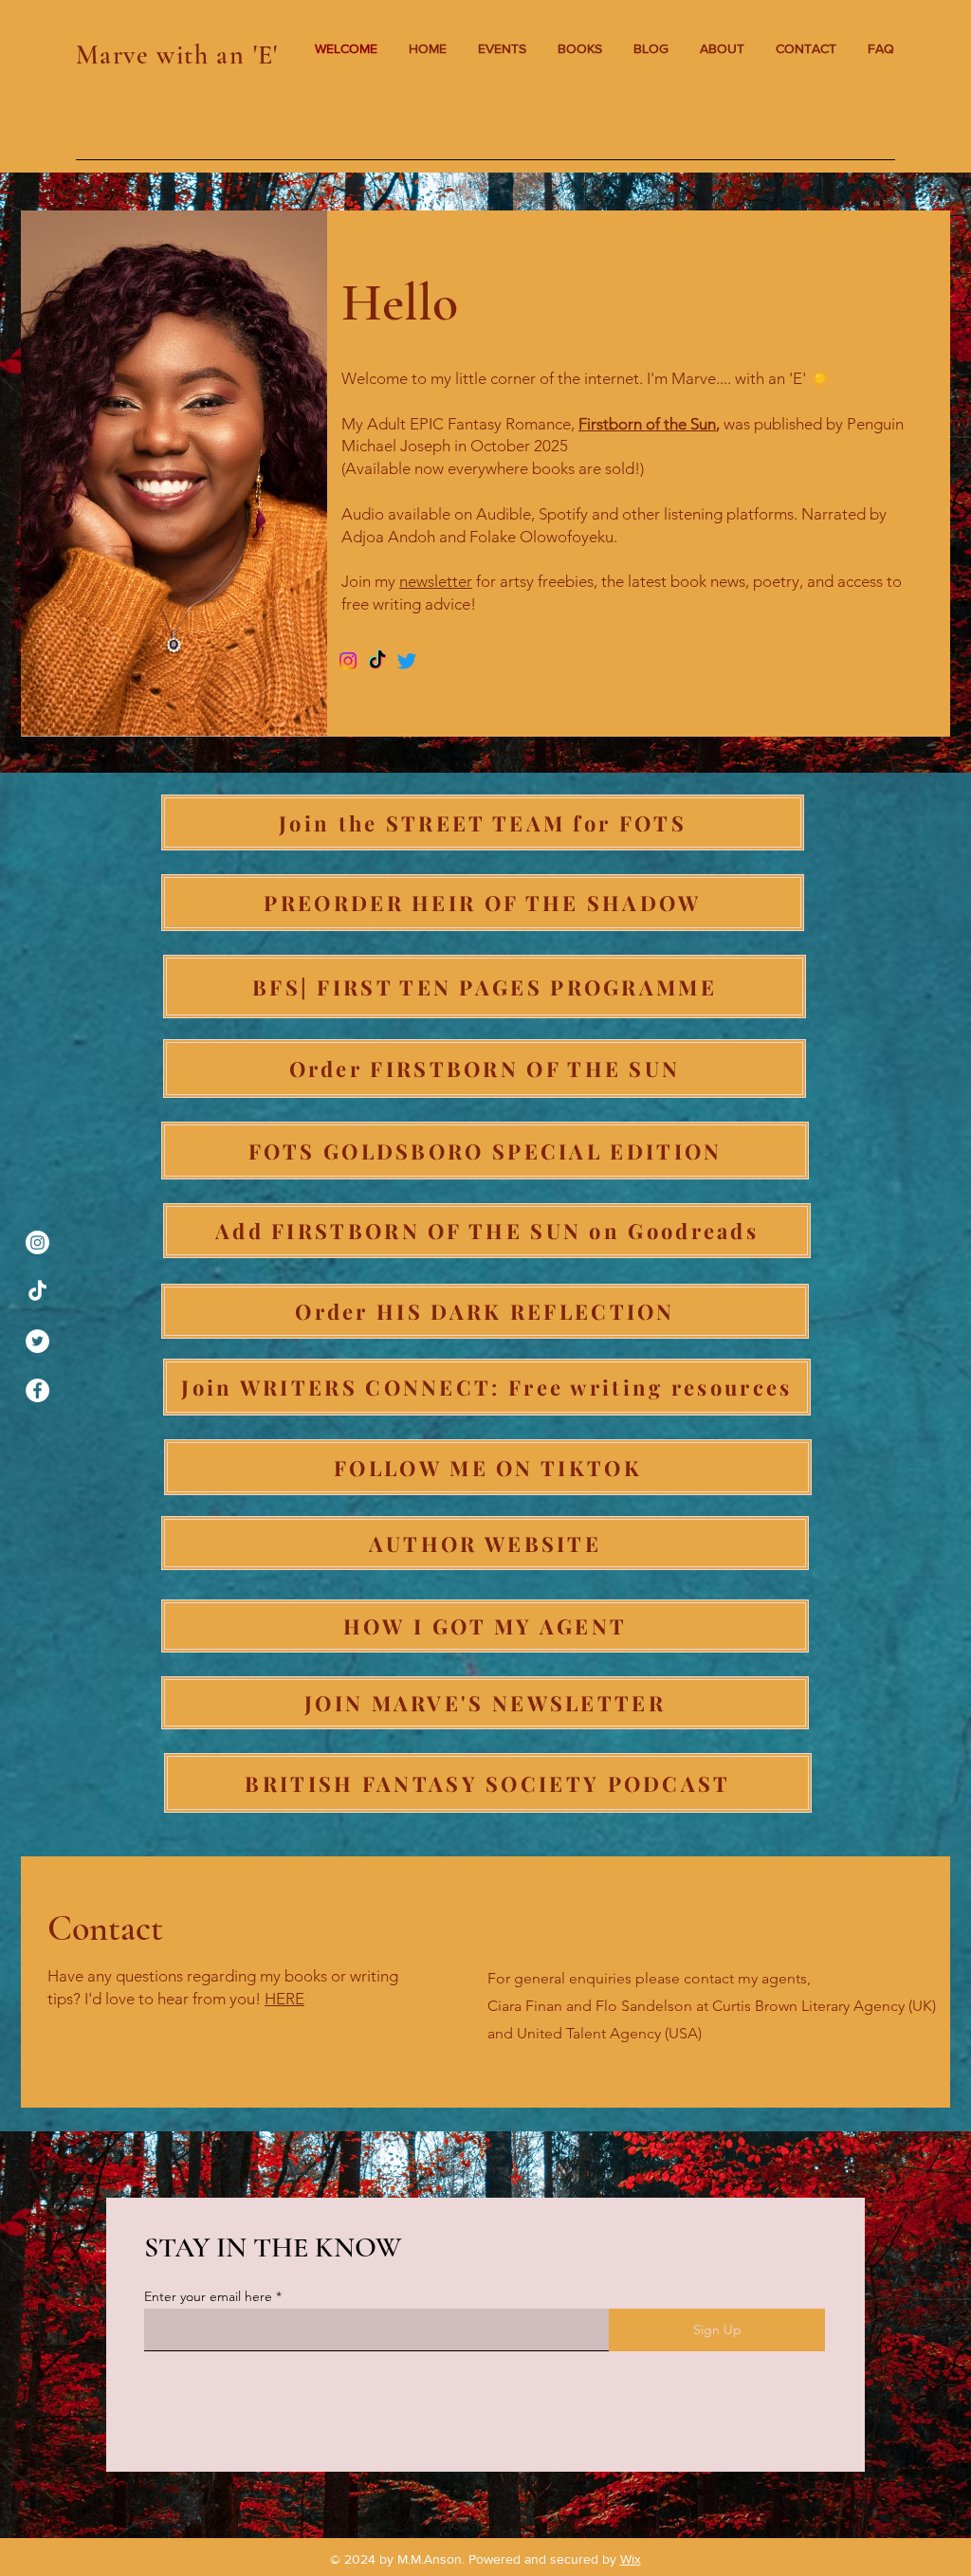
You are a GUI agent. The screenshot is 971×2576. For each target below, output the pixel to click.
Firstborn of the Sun (647, 424)
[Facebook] (37, 1390)
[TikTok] (37, 1292)
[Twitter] (37, 1341)
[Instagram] (37, 1242)
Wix (631, 2559)
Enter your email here (208, 2296)
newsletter (436, 581)
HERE (284, 1999)
